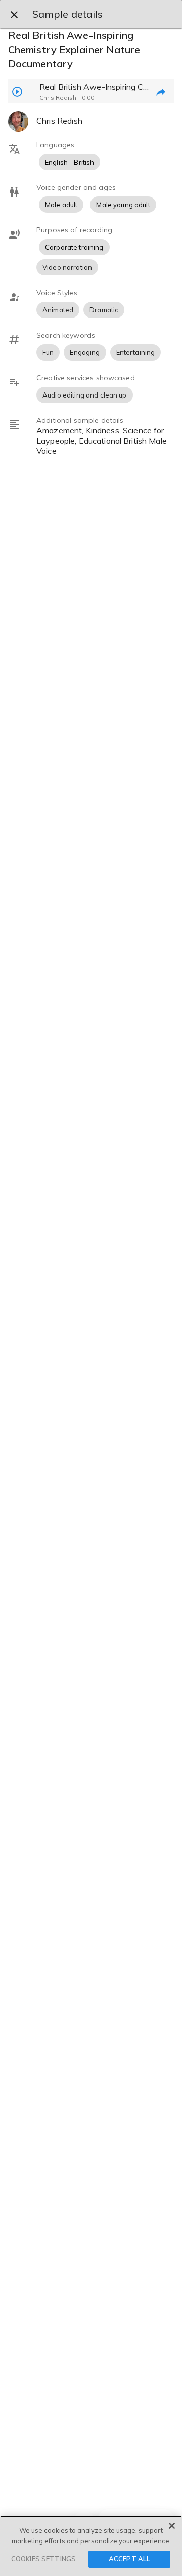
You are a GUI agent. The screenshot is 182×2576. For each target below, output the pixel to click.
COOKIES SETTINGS (43, 2559)
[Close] (172, 2526)
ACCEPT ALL (129, 2559)
